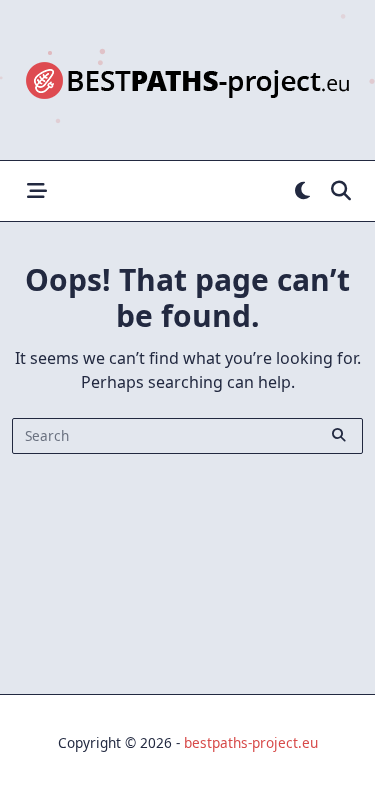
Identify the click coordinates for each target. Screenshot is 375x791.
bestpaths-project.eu (251, 742)
